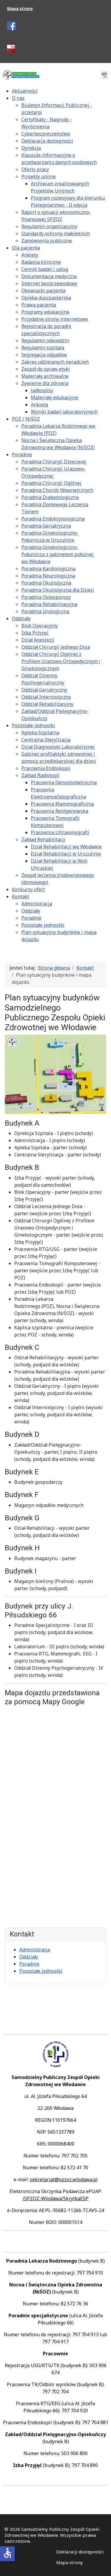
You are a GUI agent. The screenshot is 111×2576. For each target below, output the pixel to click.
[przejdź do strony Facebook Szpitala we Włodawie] (12, 25)
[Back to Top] (101, 2565)
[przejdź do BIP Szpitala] (11, 49)
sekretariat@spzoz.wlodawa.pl (64, 2179)
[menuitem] (25, 91)
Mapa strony (20, 9)
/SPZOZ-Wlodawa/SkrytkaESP (55, 2198)
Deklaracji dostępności (80, 2552)
